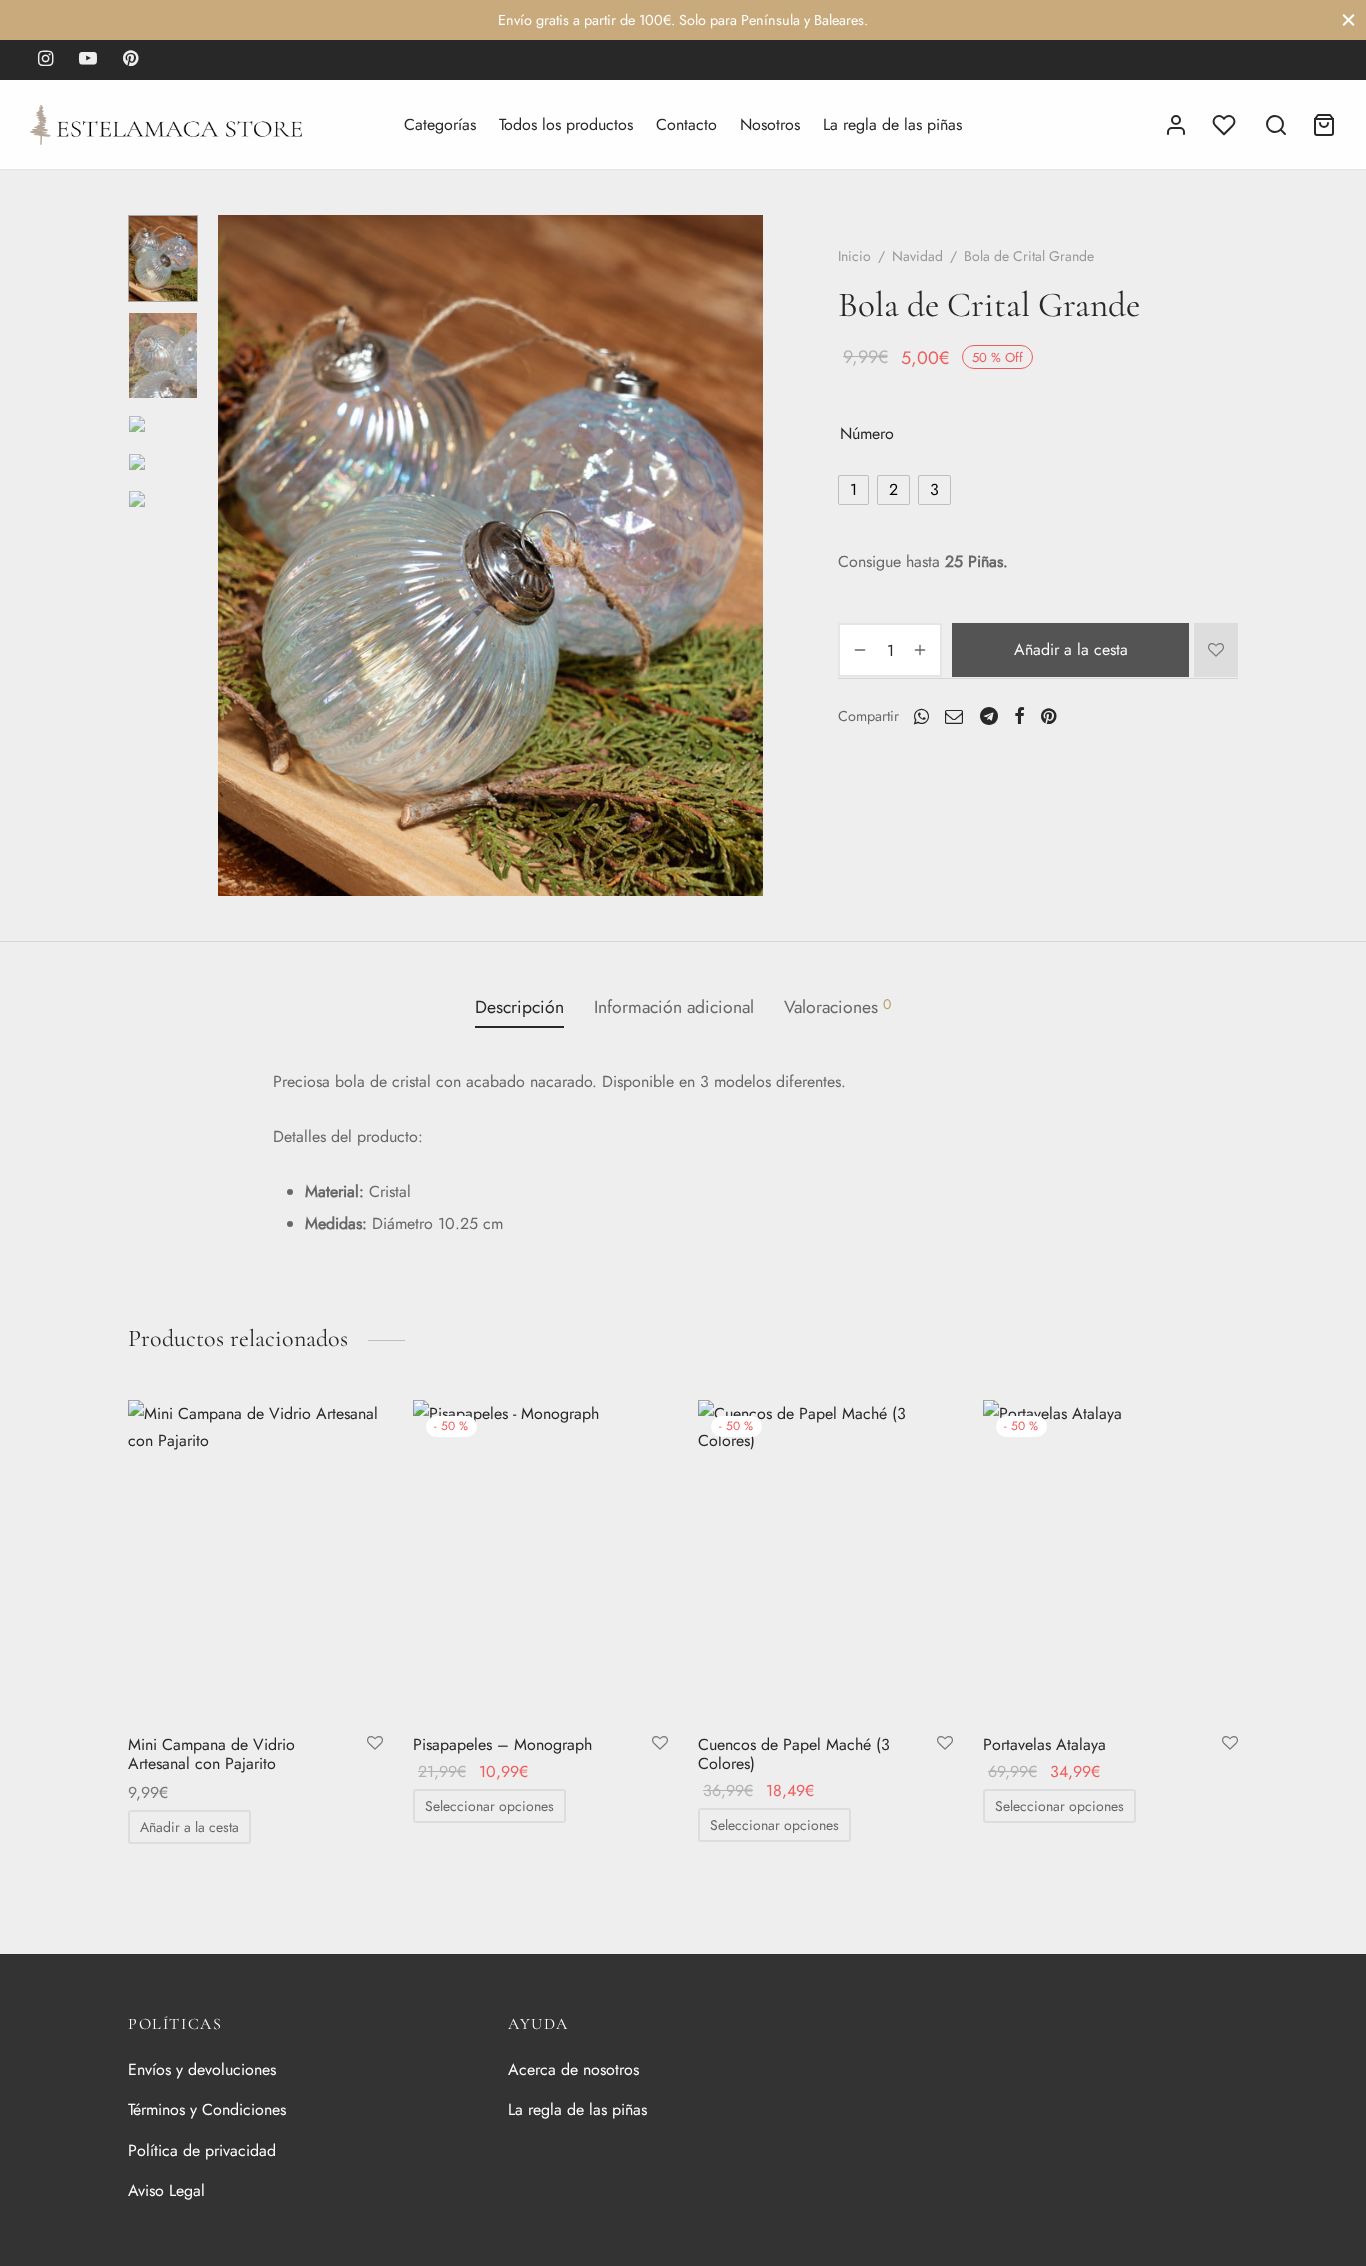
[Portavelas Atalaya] (1110, 1559)
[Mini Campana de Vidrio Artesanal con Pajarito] (255, 1559)
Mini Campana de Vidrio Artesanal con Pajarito (211, 1754)
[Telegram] (989, 715)
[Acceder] (1176, 125)
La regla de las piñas (892, 124)
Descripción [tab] (519, 1007)
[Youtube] (88, 60)
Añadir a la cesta (1071, 649)
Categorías (440, 124)
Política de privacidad (202, 2150)
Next (743, 556)
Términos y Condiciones (207, 2109)
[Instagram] (45, 60)
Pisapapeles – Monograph (502, 1744)
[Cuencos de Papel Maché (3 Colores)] (825, 1559)
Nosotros (770, 124)
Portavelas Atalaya (1044, 1744)
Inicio (854, 256)
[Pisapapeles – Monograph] (540, 1559)
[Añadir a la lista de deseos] (1216, 650)
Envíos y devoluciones (202, 2069)
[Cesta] (1324, 125)
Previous (238, 556)
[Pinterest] (130, 60)
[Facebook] (1019, 715)
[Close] (1348, 19)
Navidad (917, 256)
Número (867, 433)
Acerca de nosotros (573, 2069)
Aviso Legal (166, 2190)
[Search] (1276, 125)
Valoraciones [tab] (837, 1007)
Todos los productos (566, 124)
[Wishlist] (1226, 125)
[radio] (853, 490)
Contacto (686, 124)
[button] (189, 1827)
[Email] (954, 715)
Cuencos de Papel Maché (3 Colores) (794, 1754)
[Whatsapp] (921, 715)
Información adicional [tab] (674, 1007)
